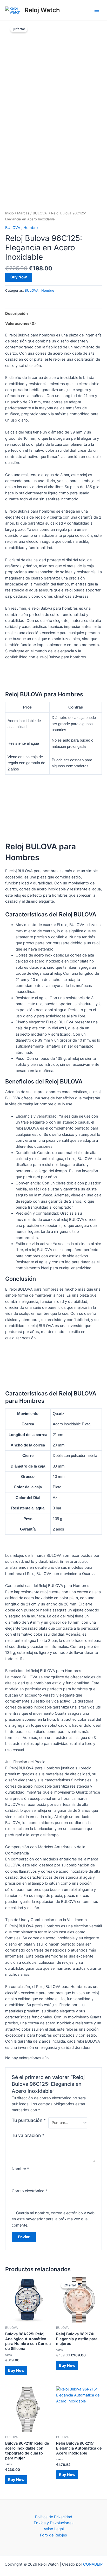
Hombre (31, 228)
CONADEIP (93, 2564)
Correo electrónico (29, 2191)
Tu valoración (28, 2135)
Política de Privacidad (54, 2517)
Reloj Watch (42, 10)
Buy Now (19, 277)
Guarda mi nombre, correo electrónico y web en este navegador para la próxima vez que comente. (53, 2219)
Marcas (23, 213)
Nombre (20, 2169)
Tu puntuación (29, 2120)
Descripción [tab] (16, 314)
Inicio (9, 213)
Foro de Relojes (53, 2535)
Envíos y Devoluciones (54, 2523)
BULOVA (40, 213)
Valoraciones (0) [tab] (21, 323)
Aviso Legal (54, 2529)
